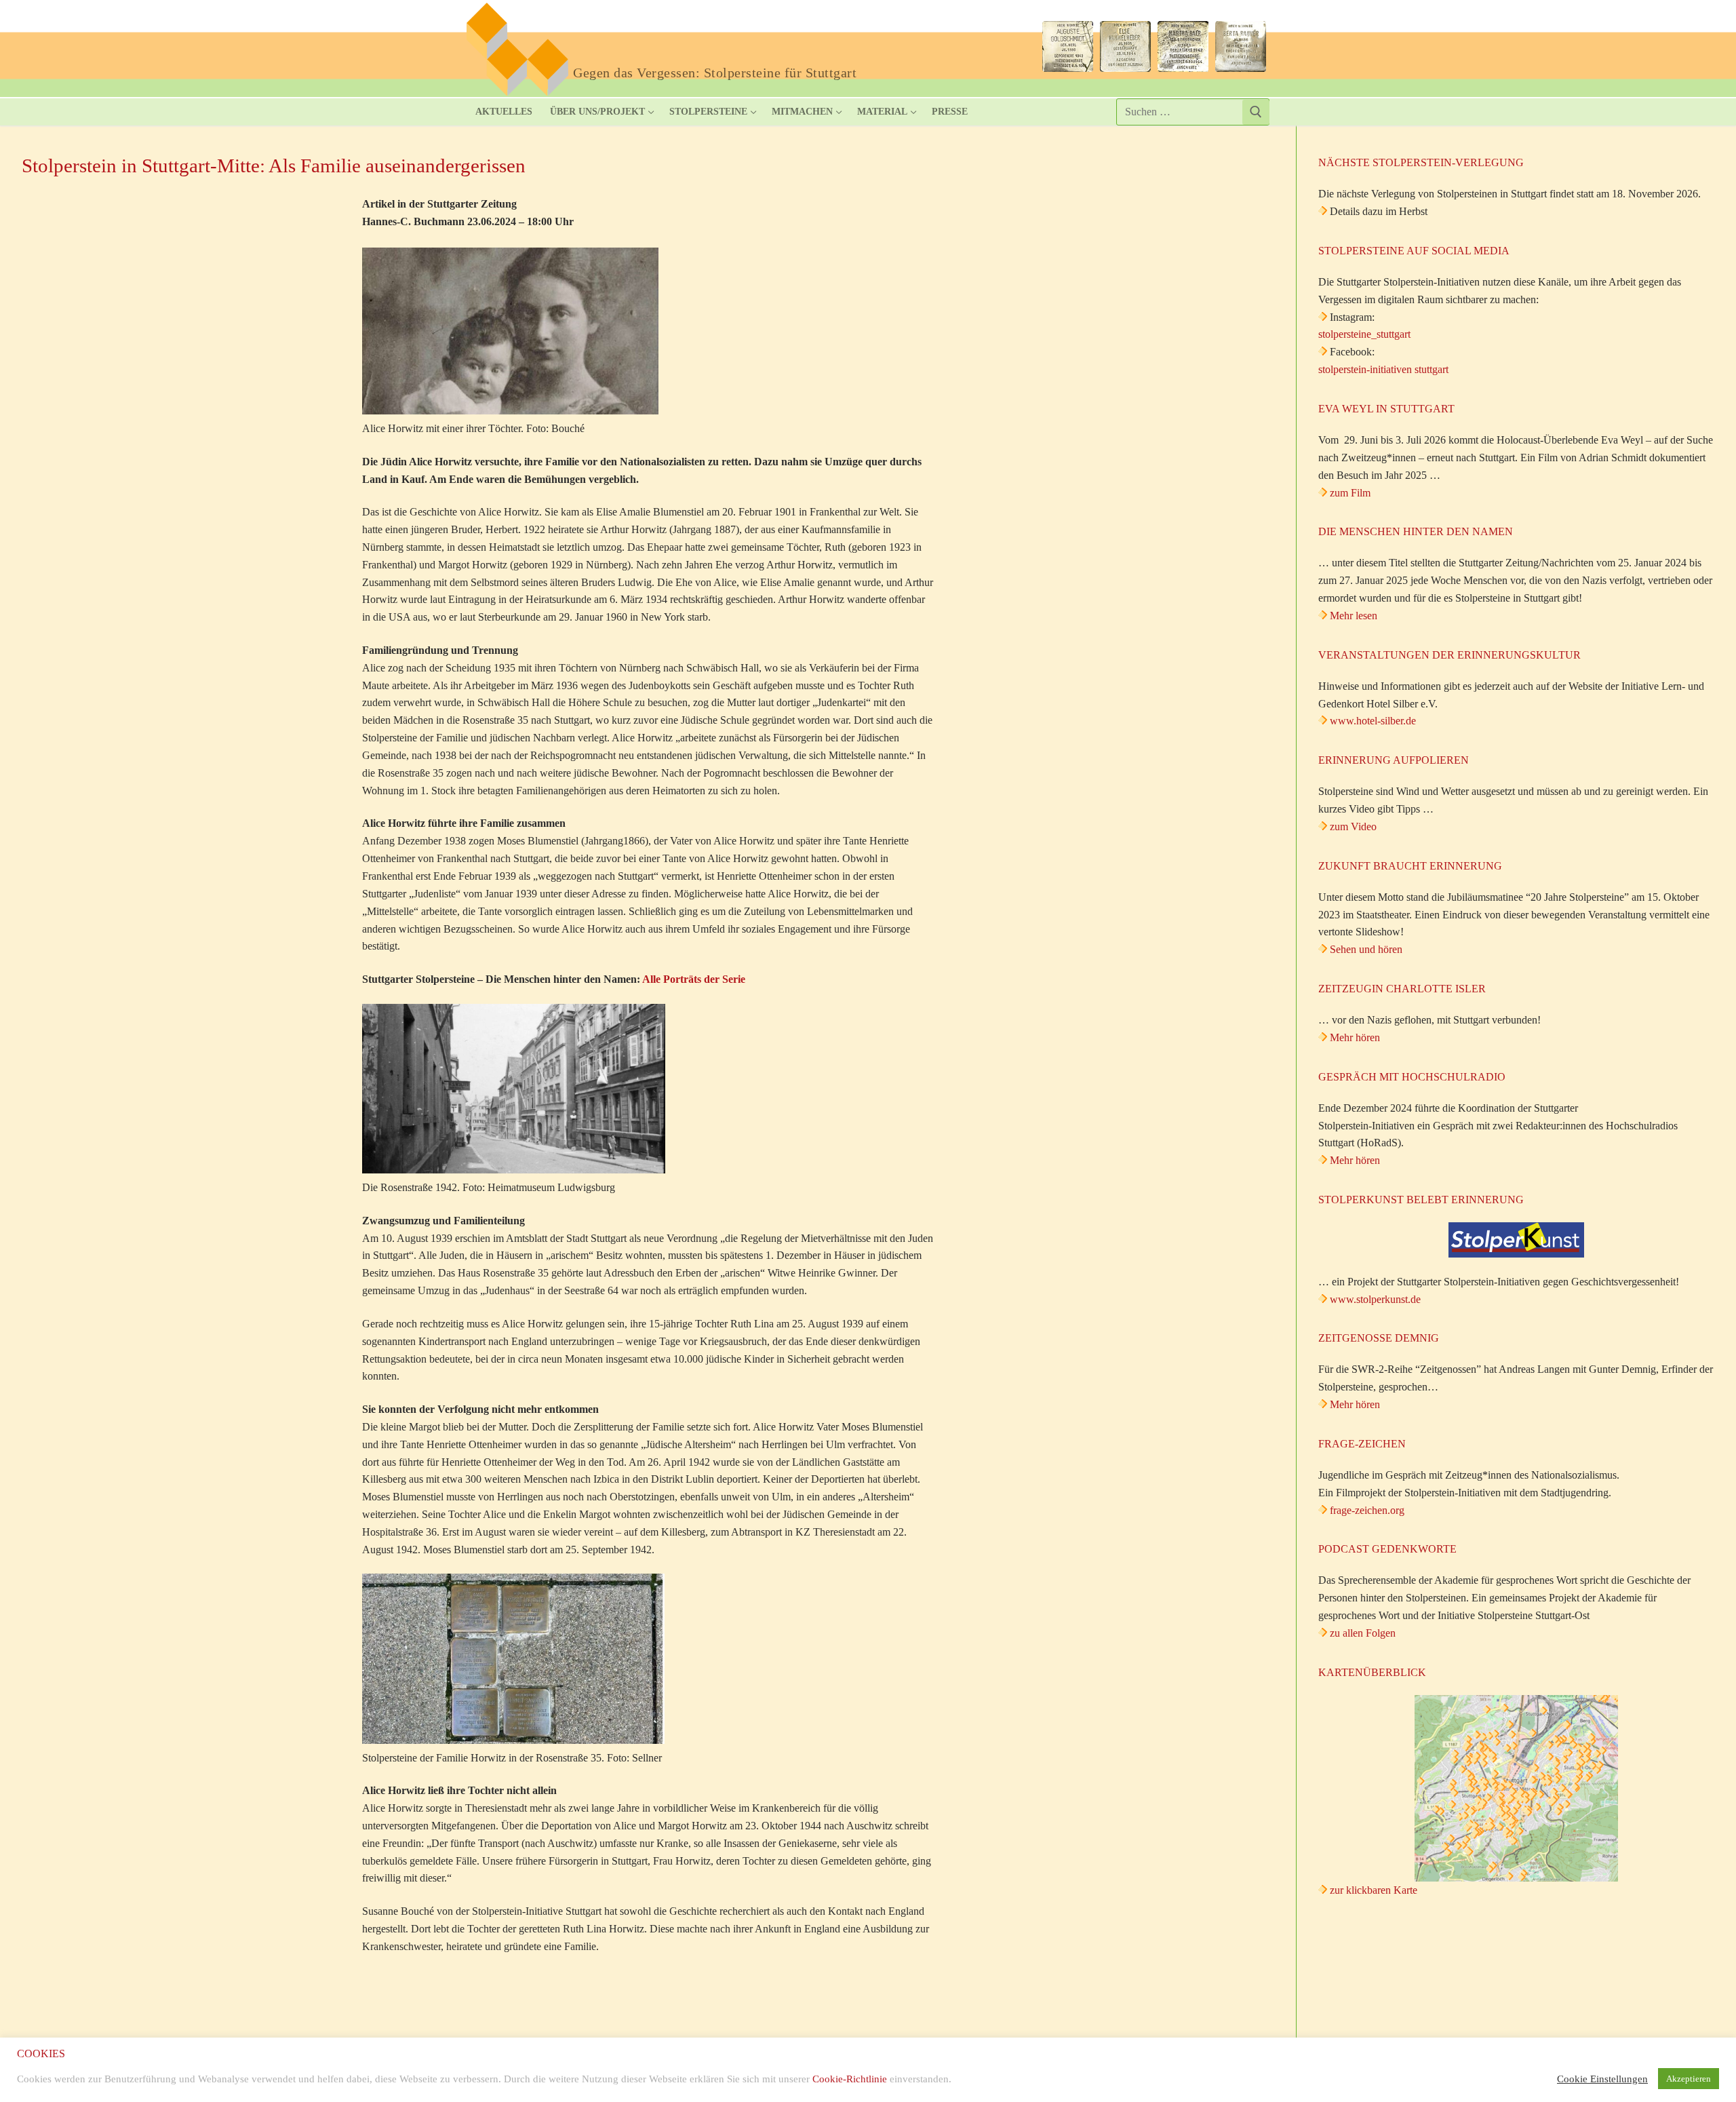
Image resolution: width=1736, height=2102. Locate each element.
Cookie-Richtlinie (850, 2079)
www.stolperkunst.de (1375, 1299)
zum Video (1353, 826)
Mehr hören (1355, 1037)
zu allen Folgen (1363, 1633)
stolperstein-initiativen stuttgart (1383, 369)
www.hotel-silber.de (1373, 721)
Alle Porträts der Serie (694, 979)
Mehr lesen (1354, 616)
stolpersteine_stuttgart (1364, 334)
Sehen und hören (1366, 949)
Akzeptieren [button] (1689, 2079)
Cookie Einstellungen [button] (1602, 2079)
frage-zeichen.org (1367, 1510)
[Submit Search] (1256, 112)
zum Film (1350, 493)
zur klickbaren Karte (1372, 1890)
